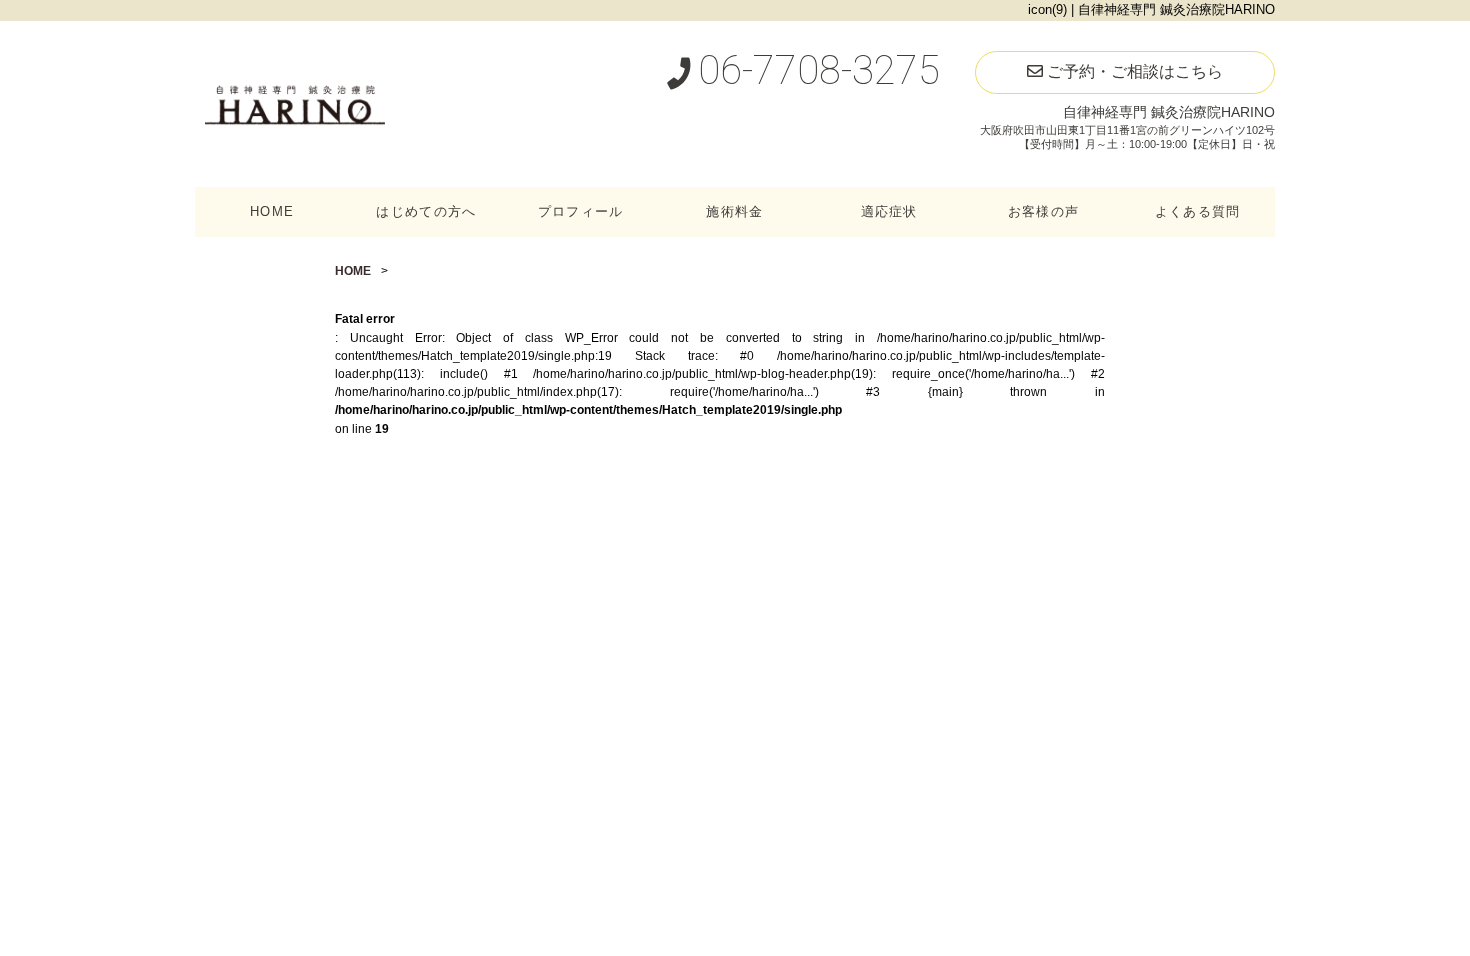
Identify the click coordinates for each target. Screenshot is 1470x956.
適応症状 (889, 211)
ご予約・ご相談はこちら (1133, 71)
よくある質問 (1198, 211)
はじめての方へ (426, 211)
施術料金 (734, 211)
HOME (272, 211)
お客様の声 (1043, 211)
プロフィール (581, 211)
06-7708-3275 (814, 70)
